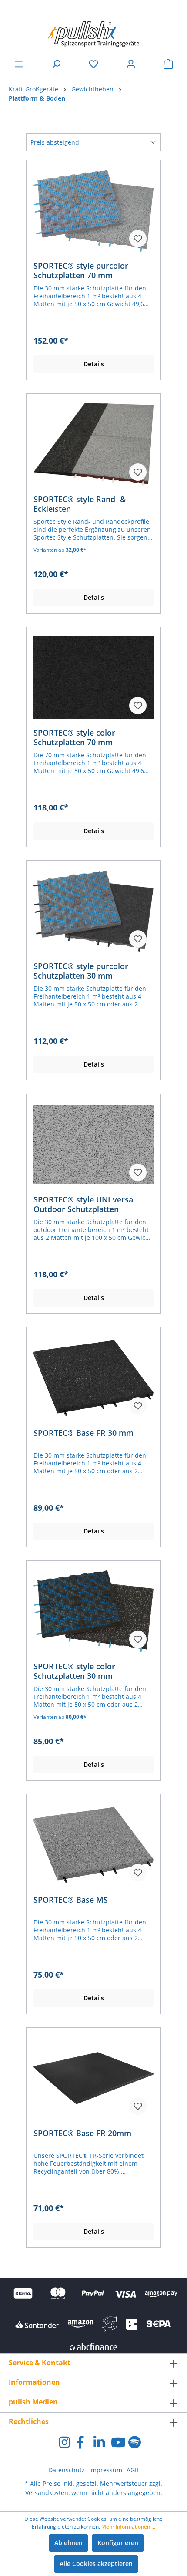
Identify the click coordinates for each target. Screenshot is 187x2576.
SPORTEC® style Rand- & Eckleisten (80, 504)
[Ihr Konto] (131, 64)
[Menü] (19, 64)
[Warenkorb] (168, 64)
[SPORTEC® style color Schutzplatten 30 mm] (93, 1611)
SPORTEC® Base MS (71, 1900)
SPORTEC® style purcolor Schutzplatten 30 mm (81, 971)
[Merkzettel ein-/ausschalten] (138, 239)
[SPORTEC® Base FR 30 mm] (93, 1378)
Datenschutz (67, 2470)
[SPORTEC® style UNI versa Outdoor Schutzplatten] (93, 1145)
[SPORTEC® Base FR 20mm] (93, 2078)
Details (94, 364)
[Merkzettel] (93, 64)
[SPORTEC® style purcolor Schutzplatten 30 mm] (93, 911)
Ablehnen (68, 2543)
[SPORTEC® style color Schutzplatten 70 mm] (93, 678)
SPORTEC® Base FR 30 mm (83, 1433)
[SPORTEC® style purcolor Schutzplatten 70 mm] (93, 211)
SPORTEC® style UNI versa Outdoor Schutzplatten (83, 1204)
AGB (133, 2470)
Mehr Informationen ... (128, 2527)
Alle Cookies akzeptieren (96, 2564)
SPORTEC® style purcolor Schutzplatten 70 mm (81, 270)
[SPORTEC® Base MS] (93, 1845)
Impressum (106, 2470)
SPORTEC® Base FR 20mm (82, 2133)
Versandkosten (47, 2493)
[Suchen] (56, 64)
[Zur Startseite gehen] (93, 30)
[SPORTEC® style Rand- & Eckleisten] (93, 444)
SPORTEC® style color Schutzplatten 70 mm (74, 737)
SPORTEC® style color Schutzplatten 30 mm (74, 1671)
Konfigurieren (118, 2543)
